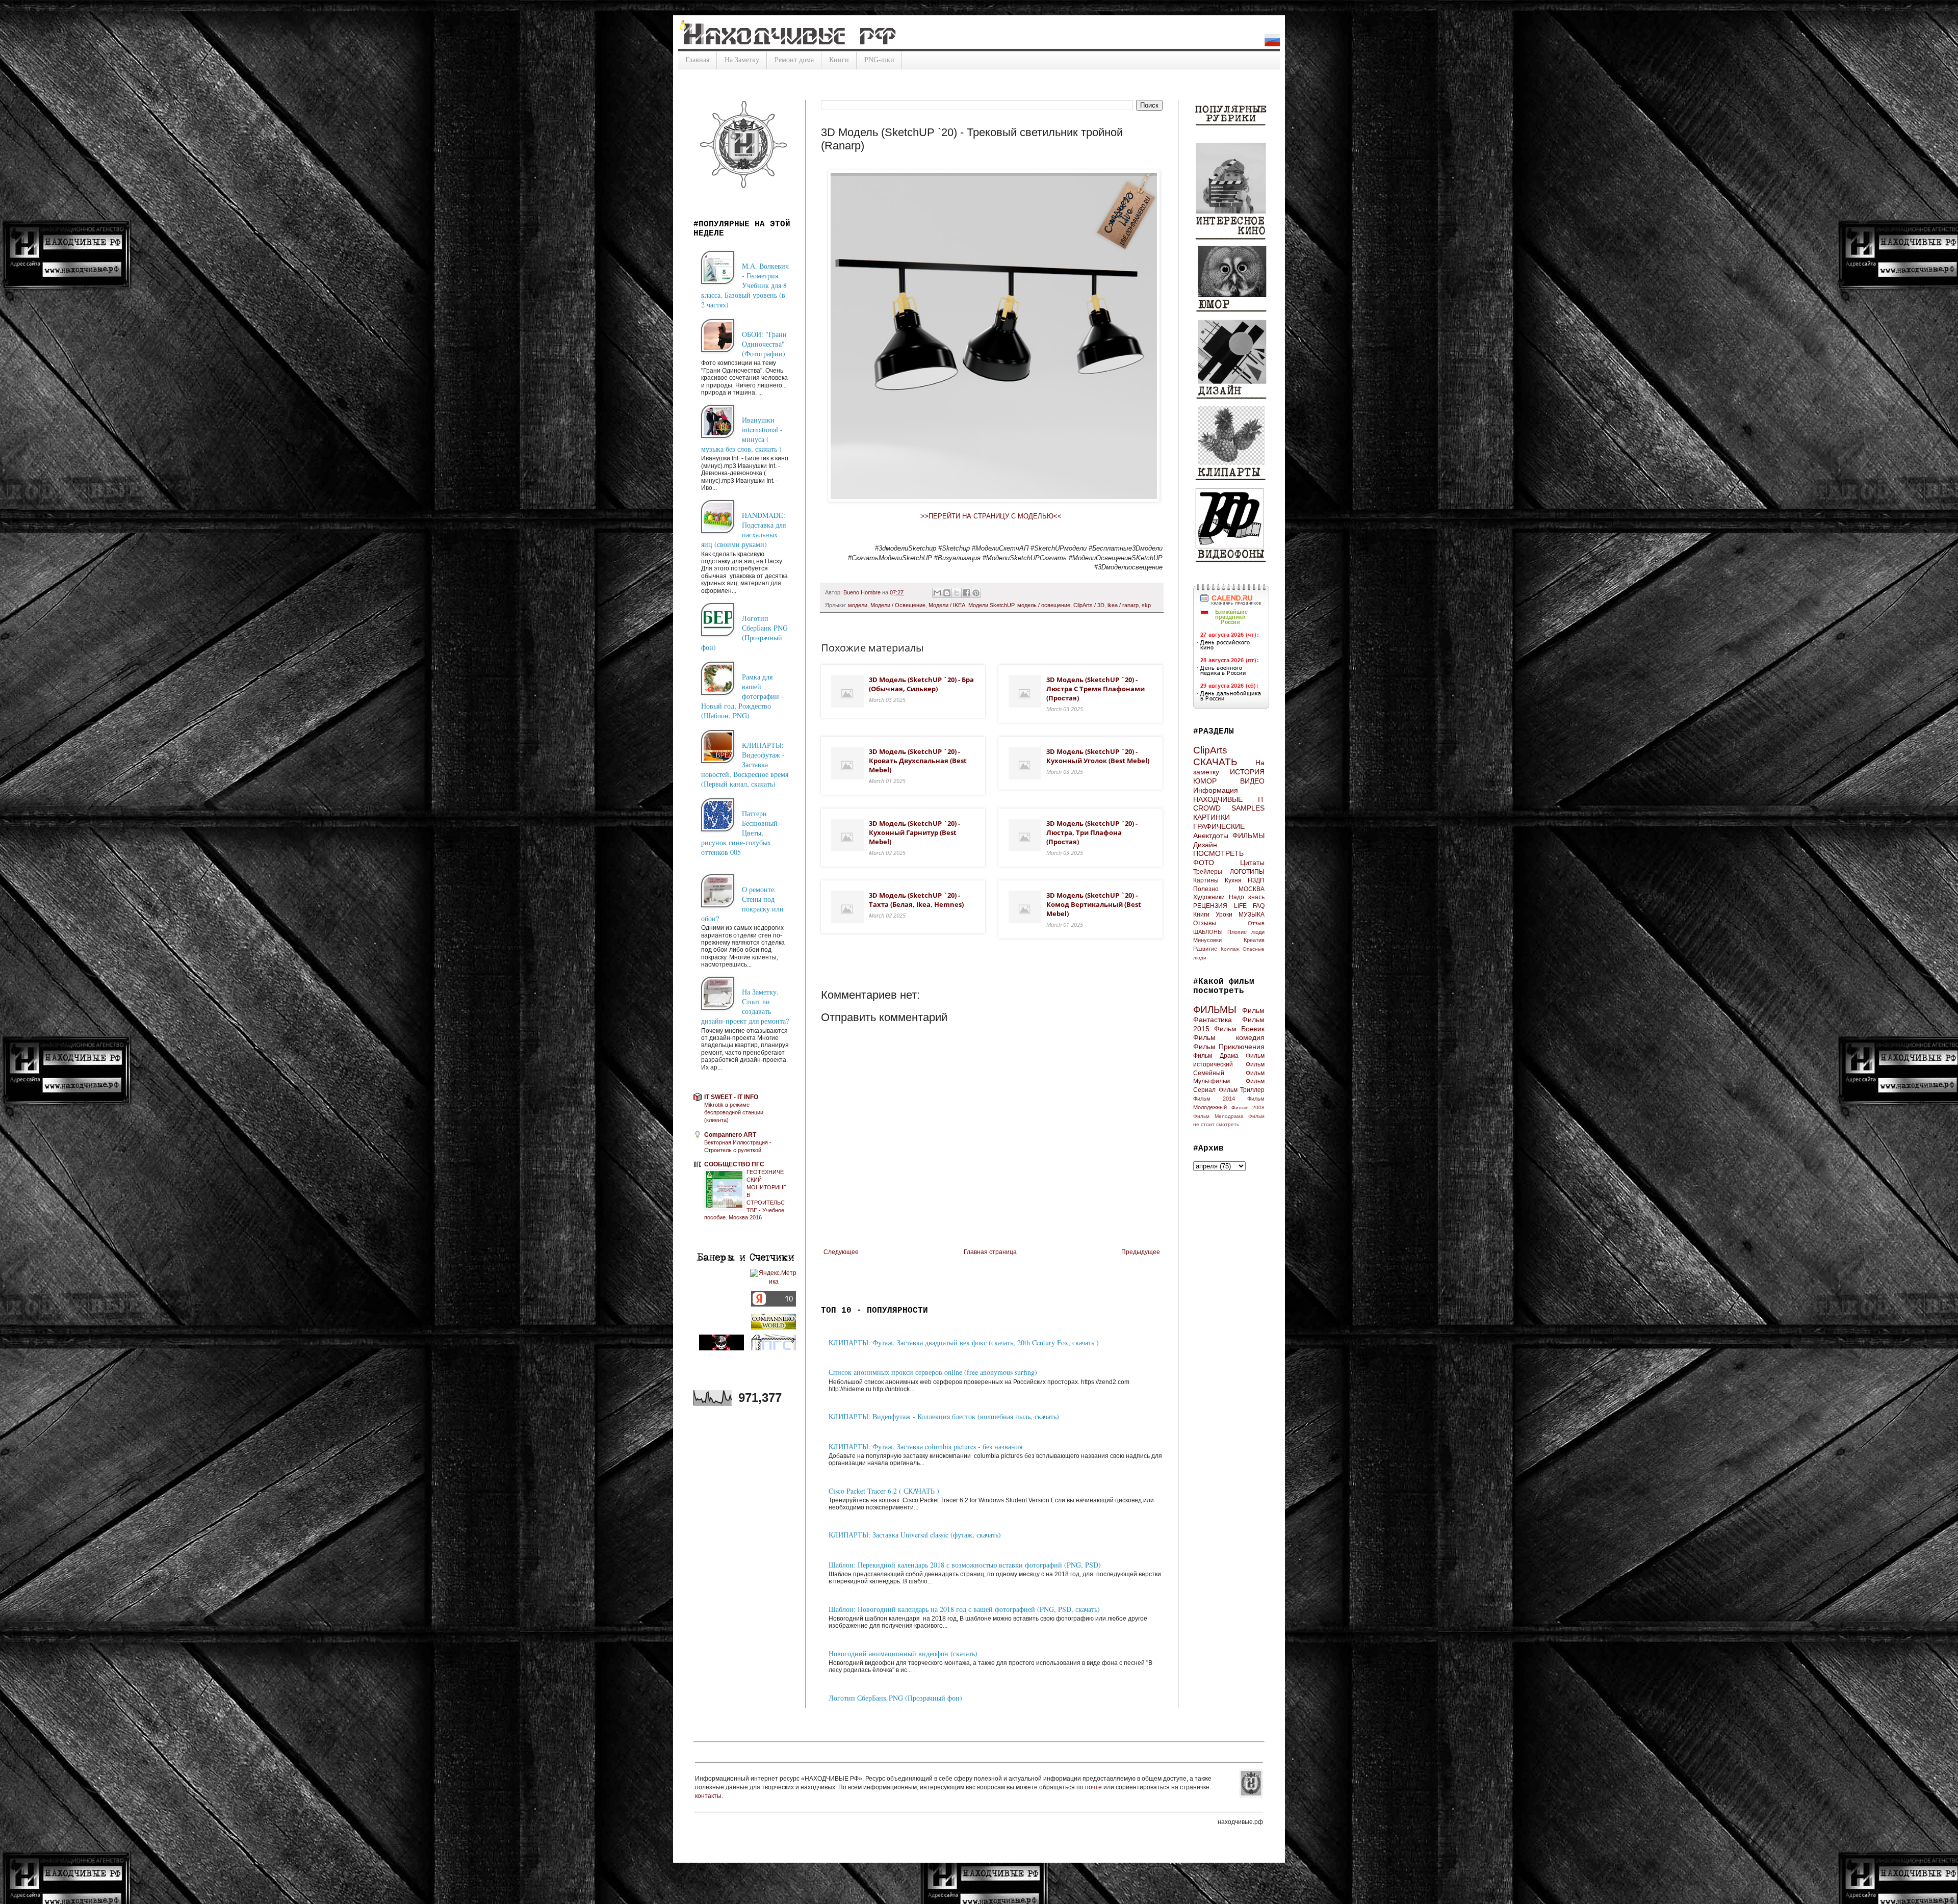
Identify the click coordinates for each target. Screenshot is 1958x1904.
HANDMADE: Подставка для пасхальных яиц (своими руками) (743, 530)
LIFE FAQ (1249, 906)
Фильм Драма (1216, 1056)
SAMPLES (1248, 808)
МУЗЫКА (1252, 915)
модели (858, 605)
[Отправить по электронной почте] (937, 593)
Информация (1216, 790)
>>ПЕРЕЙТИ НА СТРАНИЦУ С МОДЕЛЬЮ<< (992, 516)
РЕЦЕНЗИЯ (1210, 906)
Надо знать (1247, 897)
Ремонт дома (794, 60)
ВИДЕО (1252, 781)
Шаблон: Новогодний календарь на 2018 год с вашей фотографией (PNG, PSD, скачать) (964, 1609)
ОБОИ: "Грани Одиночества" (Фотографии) (764, 344)
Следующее (841, 1252)
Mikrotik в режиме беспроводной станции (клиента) (734, 1112)
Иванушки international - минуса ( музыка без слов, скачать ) (742, 434)
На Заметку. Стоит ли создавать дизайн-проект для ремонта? (745, 1006)
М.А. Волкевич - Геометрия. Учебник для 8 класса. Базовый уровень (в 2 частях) (745, 285)
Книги (839, 60)
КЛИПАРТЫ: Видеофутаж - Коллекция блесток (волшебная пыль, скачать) (944, 1416)
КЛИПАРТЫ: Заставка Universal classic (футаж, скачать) (915, 1535)
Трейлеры (1208, 872)
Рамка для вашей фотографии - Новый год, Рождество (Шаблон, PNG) (742, 696)
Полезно (1206, 889)
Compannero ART (730, 1135)
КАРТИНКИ (1212, 817)
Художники (1209, 897)
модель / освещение (1044, 605)
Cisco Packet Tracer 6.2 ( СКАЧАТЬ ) (884, 1491)
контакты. (709, 1796)
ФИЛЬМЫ (1248, 836)
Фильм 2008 (1248, 1107)
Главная (697, 60)
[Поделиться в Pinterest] (976, 593)
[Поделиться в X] (957, 593)
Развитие (1205, 949)
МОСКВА (1252, 889)
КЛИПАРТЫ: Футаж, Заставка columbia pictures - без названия (925, 1446)
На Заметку (742, 60)
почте (1094, 1787)
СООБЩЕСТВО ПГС (734, 1164)
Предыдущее (1141, 1252)
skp (1146, 605)
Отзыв (1256, 923)
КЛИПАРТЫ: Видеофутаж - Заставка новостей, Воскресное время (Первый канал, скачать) (745, 764)
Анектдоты (1211, 836)
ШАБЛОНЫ (1208, 932)
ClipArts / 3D (1089, 605)
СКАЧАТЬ (1215, 762)
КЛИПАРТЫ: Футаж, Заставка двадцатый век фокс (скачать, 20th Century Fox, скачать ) (964, 1342)
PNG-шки (879, 60)
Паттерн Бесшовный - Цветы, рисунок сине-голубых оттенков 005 (742, 833)
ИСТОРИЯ (1247, 772)
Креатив (1254, 940)
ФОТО (1204, 863)
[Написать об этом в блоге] (947, 593)
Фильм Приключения (1229, 1047)
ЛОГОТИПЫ (1247, 872)
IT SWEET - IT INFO (731, 1097)
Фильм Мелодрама (1218, 1116)
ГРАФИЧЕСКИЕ (1219, 826)
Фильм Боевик (1239, 1029)
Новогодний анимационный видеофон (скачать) (903, 1653)
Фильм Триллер (1242, 1090)
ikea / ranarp (1123, 605)
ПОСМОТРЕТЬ (1218, 853)
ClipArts (1210, 750)
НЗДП (1256, 880)
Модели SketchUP (991, 605)
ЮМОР (1205, 781)
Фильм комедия (1229, 1037)
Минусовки (1207, 940)
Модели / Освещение (898, 605)
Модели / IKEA (947, 605)
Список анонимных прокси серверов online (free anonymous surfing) (933, 1372)
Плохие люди (1246, 932)
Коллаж (1230, 949)
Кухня (1233, 880)
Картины (1206, 880)
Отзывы (1205, 923)
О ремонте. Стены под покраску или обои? (742, 904)
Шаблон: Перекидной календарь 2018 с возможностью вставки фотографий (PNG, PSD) (965, 1565)
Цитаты (1252, 863)
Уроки (1224, 915)
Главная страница (990, 1252)
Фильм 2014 (1214, 1099)
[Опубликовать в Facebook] (966, 593)
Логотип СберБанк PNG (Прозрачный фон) (895, 1698)
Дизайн (1205, 845)
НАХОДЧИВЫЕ (1218, 799)
